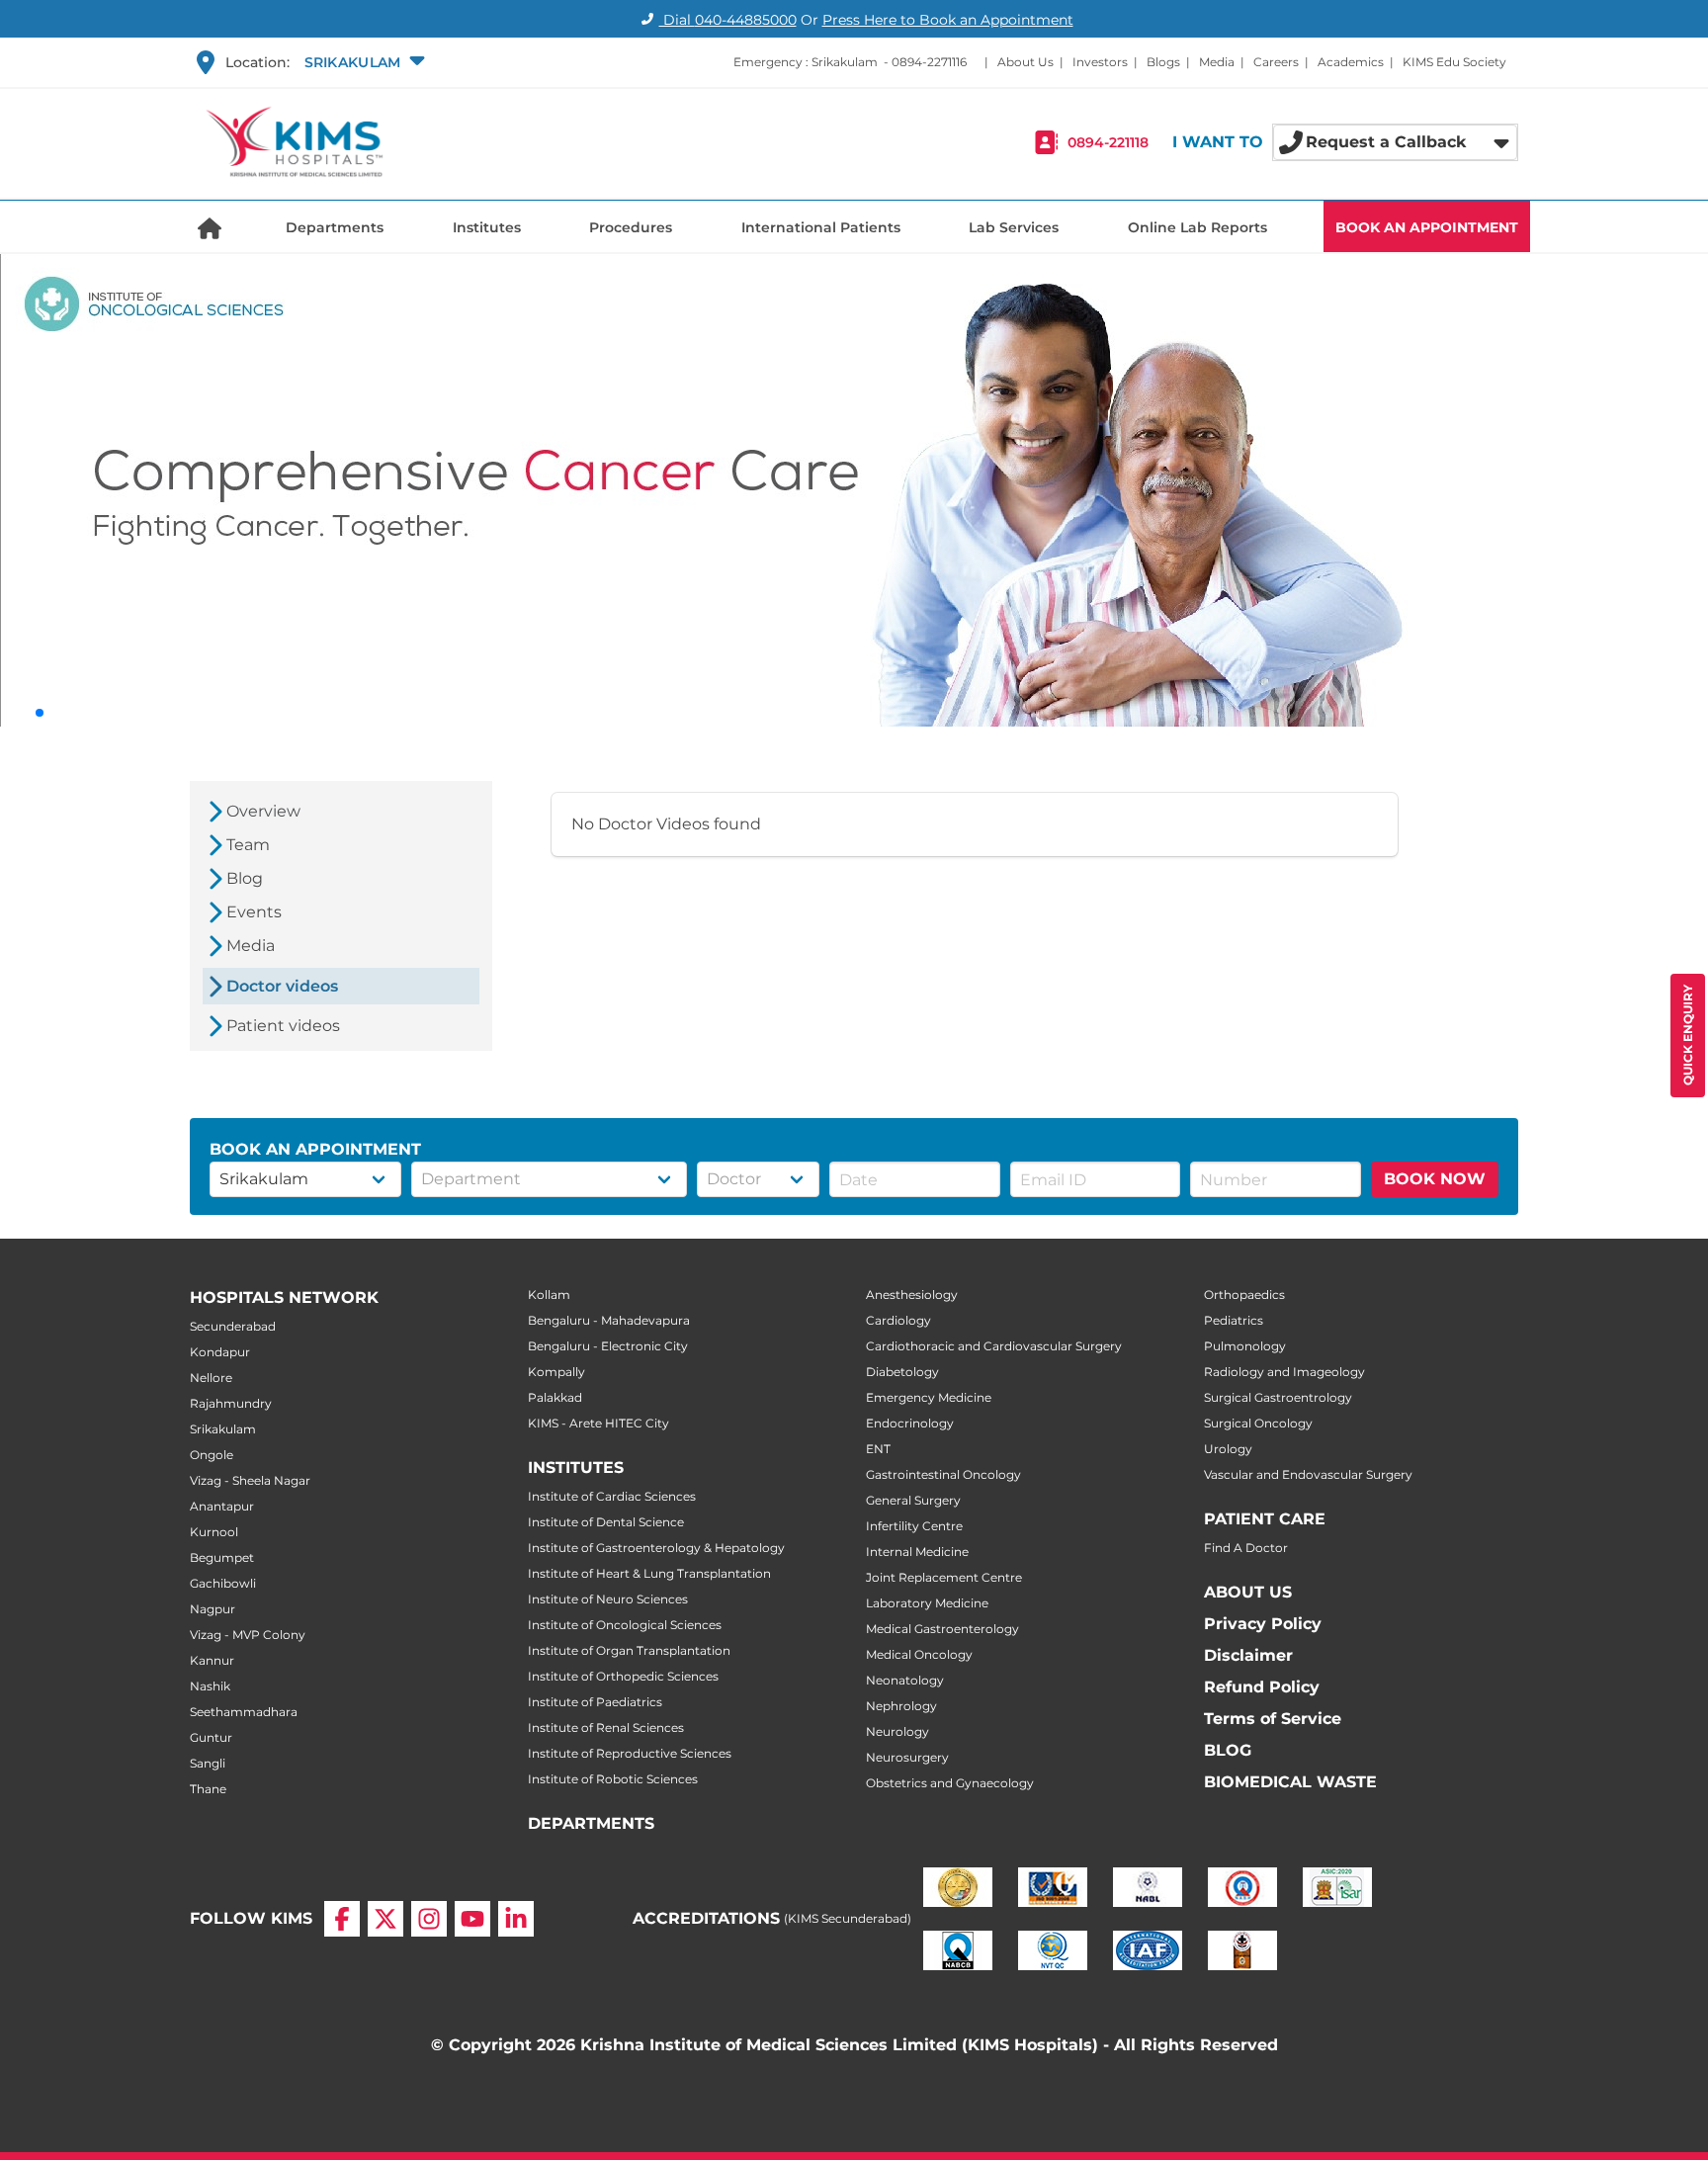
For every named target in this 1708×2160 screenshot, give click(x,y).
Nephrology (901, 1706)
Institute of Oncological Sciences (625, 1625)
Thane (208, 1789)
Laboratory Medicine (927, 1603)
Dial (728, 20)
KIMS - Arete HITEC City (598, 1423)
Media (1217, 62)
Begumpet (222, 1557)
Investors (1100, 62)
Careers (1276, 62)
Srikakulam (223, 1429)
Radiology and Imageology (1284, 1372)
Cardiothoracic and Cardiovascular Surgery (994, 1346)
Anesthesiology (912, 1295)
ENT (878, 1449)
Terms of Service (1273, 1719)
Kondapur (220, 1352)
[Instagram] (429, 1919)
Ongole (212, 1455)
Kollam (549, 1295)
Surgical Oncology (1258, 1423)
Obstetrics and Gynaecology (950, 1783)
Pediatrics (1234, 1320)
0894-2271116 (929, 62)
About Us (1025, 62)
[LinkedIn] (516, 1919)
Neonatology (905, 1680)
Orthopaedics (1244, 1295)
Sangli (208, 1763)
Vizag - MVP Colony (248, 1635)
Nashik (210, 1686)
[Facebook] (342, 1919)
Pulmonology (1245, 1346)
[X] (385, 1919)
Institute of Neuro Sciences (608, 1599)
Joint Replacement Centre (944, 1577)
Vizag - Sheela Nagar (250, 1480)
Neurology (897, 1731)
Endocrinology (910, 1423)
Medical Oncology (919, 1654)
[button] (363, 62)
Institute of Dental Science (606, 1522)
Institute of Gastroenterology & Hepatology (656, 1548)
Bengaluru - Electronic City (608, 1346)
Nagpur (213, 1609)
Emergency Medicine (929, 1397)
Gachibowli (223, 1583)
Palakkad (555, 1397)
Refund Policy (1262, 1687)
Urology (1228, 1449)
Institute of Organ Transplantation (629, 1650)
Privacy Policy (1263, 1624)
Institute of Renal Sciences (606, 1728)
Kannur (212, 1660)
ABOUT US (1248, 1592)
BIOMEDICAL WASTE (1290, 1782)
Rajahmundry (231, 1403)
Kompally (556, 1372)
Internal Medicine (917, 1552)
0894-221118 (1108, 142)
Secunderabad (233, 1326)
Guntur (211, 1737)
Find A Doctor (1246, 1548)
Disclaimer (1248, 1655)
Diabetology (902, 1372)
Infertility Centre (914, 1526)
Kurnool (214, 1532)
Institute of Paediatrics (595, 1702)
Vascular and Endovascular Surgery (1308, 1474)
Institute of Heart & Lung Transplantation (649, 1573)
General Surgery (913, 1500)
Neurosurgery (907, 1757)
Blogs (1163, 62)
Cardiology (898, 1320)
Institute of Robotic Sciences (613, 1779)
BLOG (1228, 1750)
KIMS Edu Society (1454, 62)
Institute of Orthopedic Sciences (623, 1676)
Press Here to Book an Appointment (948, 20)
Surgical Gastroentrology (1278, 1397)
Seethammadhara (244, 1712)
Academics (1351, 62)
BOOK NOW (1435, 1179)
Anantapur (222, 1506)
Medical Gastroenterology (942, 1629)
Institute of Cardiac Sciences (612, 1496)
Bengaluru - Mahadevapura (609, 1320)
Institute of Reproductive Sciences (630, 1753)
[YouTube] (472, 1919)
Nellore (211, 1378)
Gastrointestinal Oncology (943, 1474)
